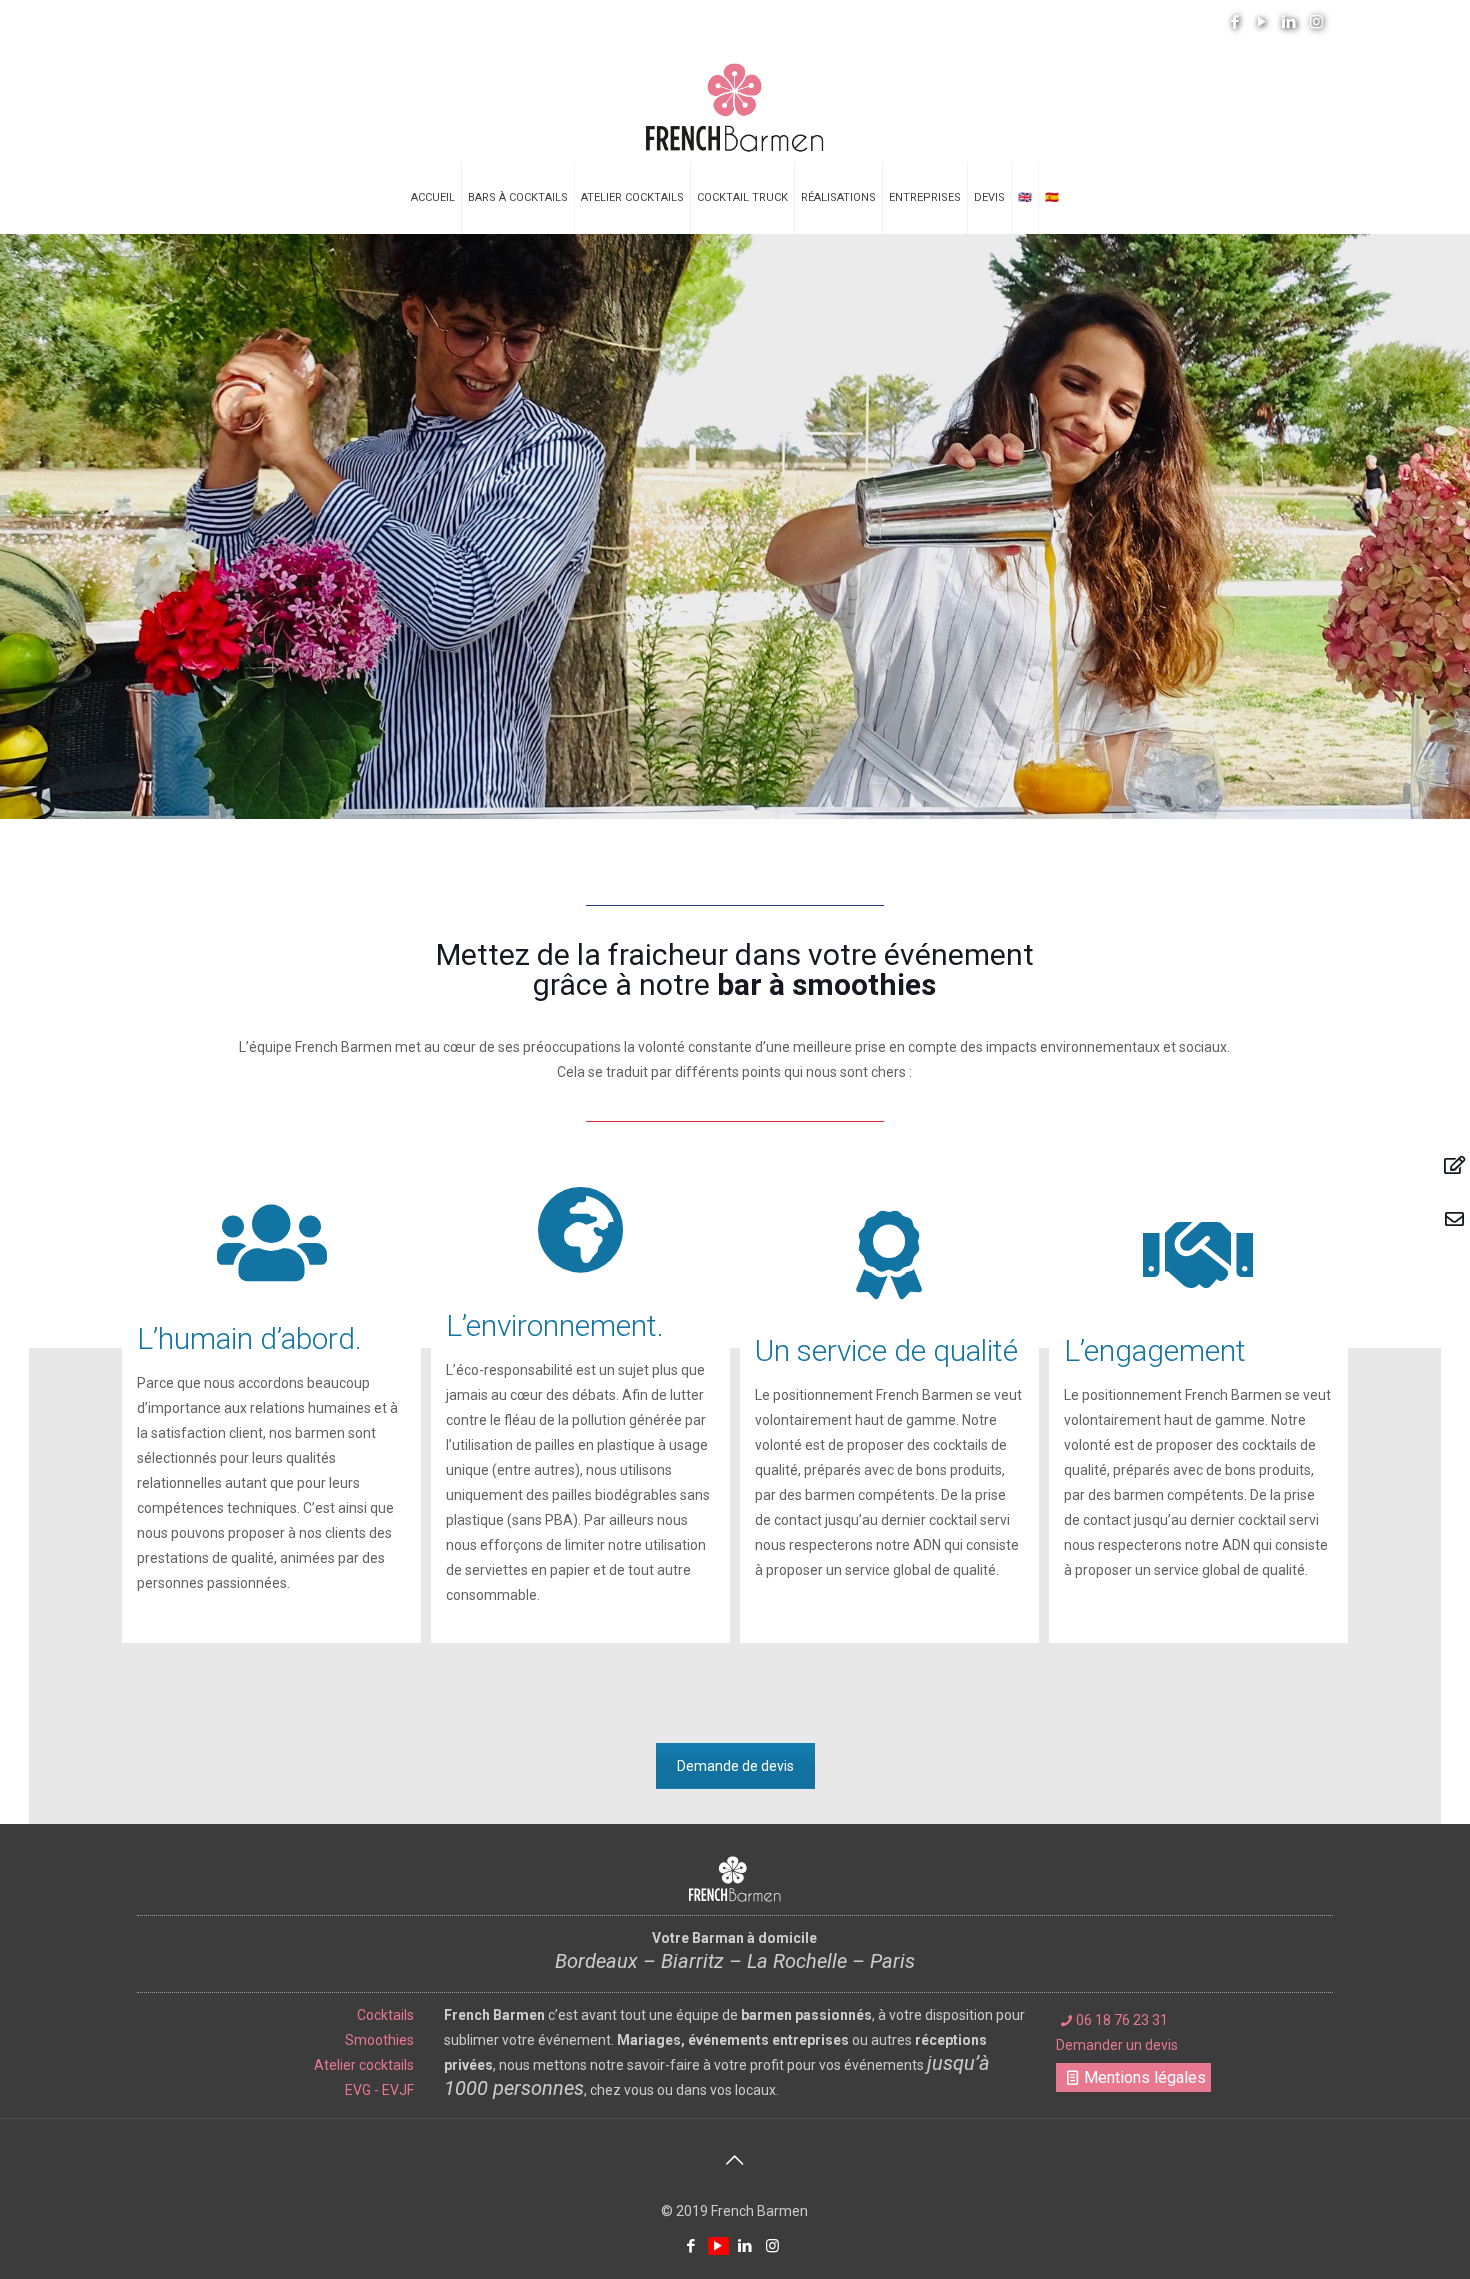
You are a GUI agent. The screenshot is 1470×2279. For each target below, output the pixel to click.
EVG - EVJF (379, 2090)
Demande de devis (735, 1766)
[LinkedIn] (1289, 22)
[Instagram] (1316, 22)
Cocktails (385, 2015)
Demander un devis (1117, 2045)
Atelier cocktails (364, 2065)
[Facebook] (1235, 22)
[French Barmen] (735, 103)
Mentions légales (1145, 2077)
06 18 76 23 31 (1122, 2020)
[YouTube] (1262, 22)
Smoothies (379, 2040)
